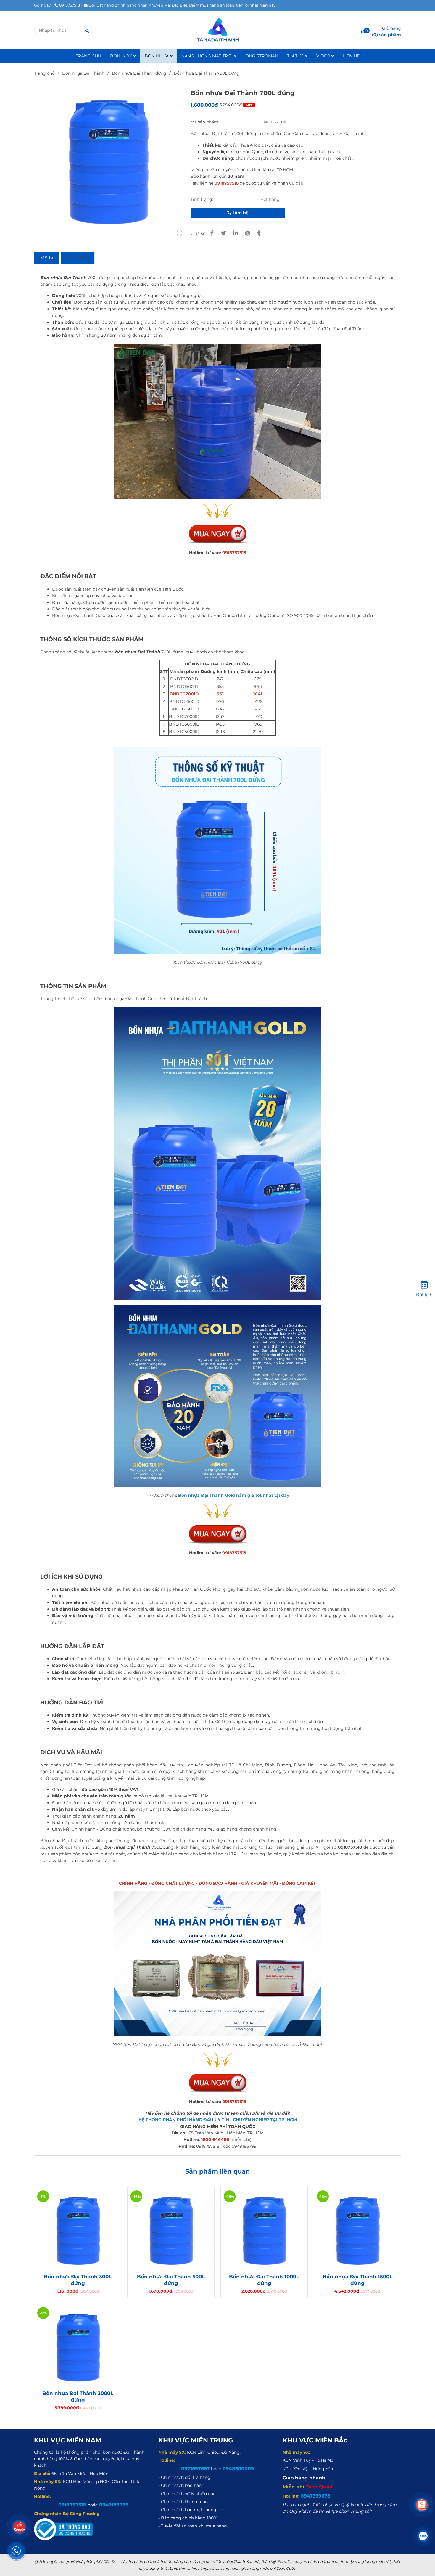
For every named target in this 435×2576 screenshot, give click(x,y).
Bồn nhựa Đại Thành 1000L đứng (264, 2280)
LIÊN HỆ (351, 56)
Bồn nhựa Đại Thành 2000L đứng (78, 2397)
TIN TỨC (296, 56)
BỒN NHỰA (157, 56)
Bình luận (78, 258)
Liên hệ (240, 213)
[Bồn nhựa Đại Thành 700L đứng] (217, 30)
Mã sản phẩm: (206, 122)
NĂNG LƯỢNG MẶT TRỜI (208, 56)
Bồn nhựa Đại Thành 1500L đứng (357, 2280)
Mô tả (47, 258)
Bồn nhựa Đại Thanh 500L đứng (171, 2280)
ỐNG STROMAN (262, 56)
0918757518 (70, 5)
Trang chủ (44, 73)
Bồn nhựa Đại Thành (83, 73)
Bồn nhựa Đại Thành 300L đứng (78, 2280)
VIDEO (324, 56)
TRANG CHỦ (88, 56)
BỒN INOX (122, 56)
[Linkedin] (236, 233)
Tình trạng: (202, 199)
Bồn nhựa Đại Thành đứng (139, 73)
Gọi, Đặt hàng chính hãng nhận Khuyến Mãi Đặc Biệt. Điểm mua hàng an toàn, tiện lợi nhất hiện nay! (182, 5)
